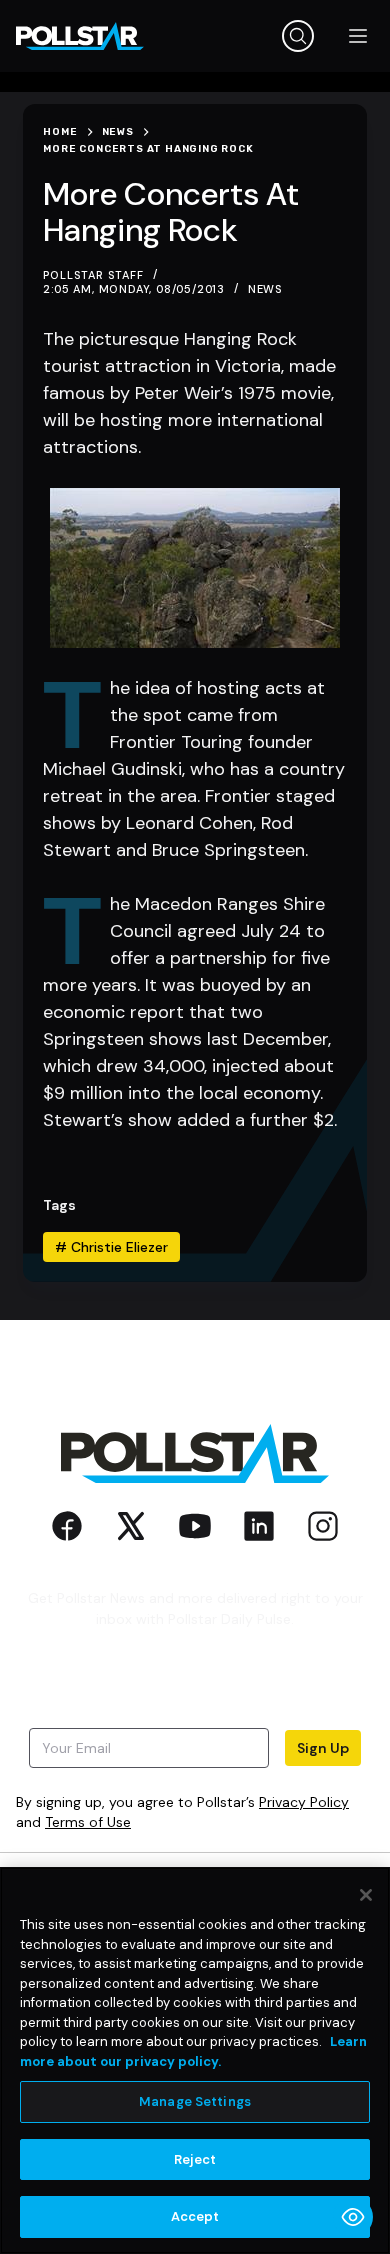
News (265, 289)
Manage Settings (195, 2101)
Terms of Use (88, 1822)
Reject (195, 2159)
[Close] (366, 1895)
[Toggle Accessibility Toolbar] (353, 2217)
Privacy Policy (304, 1802)
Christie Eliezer (111, 1247)
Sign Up (323, 1748)
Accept (195, 2216)
